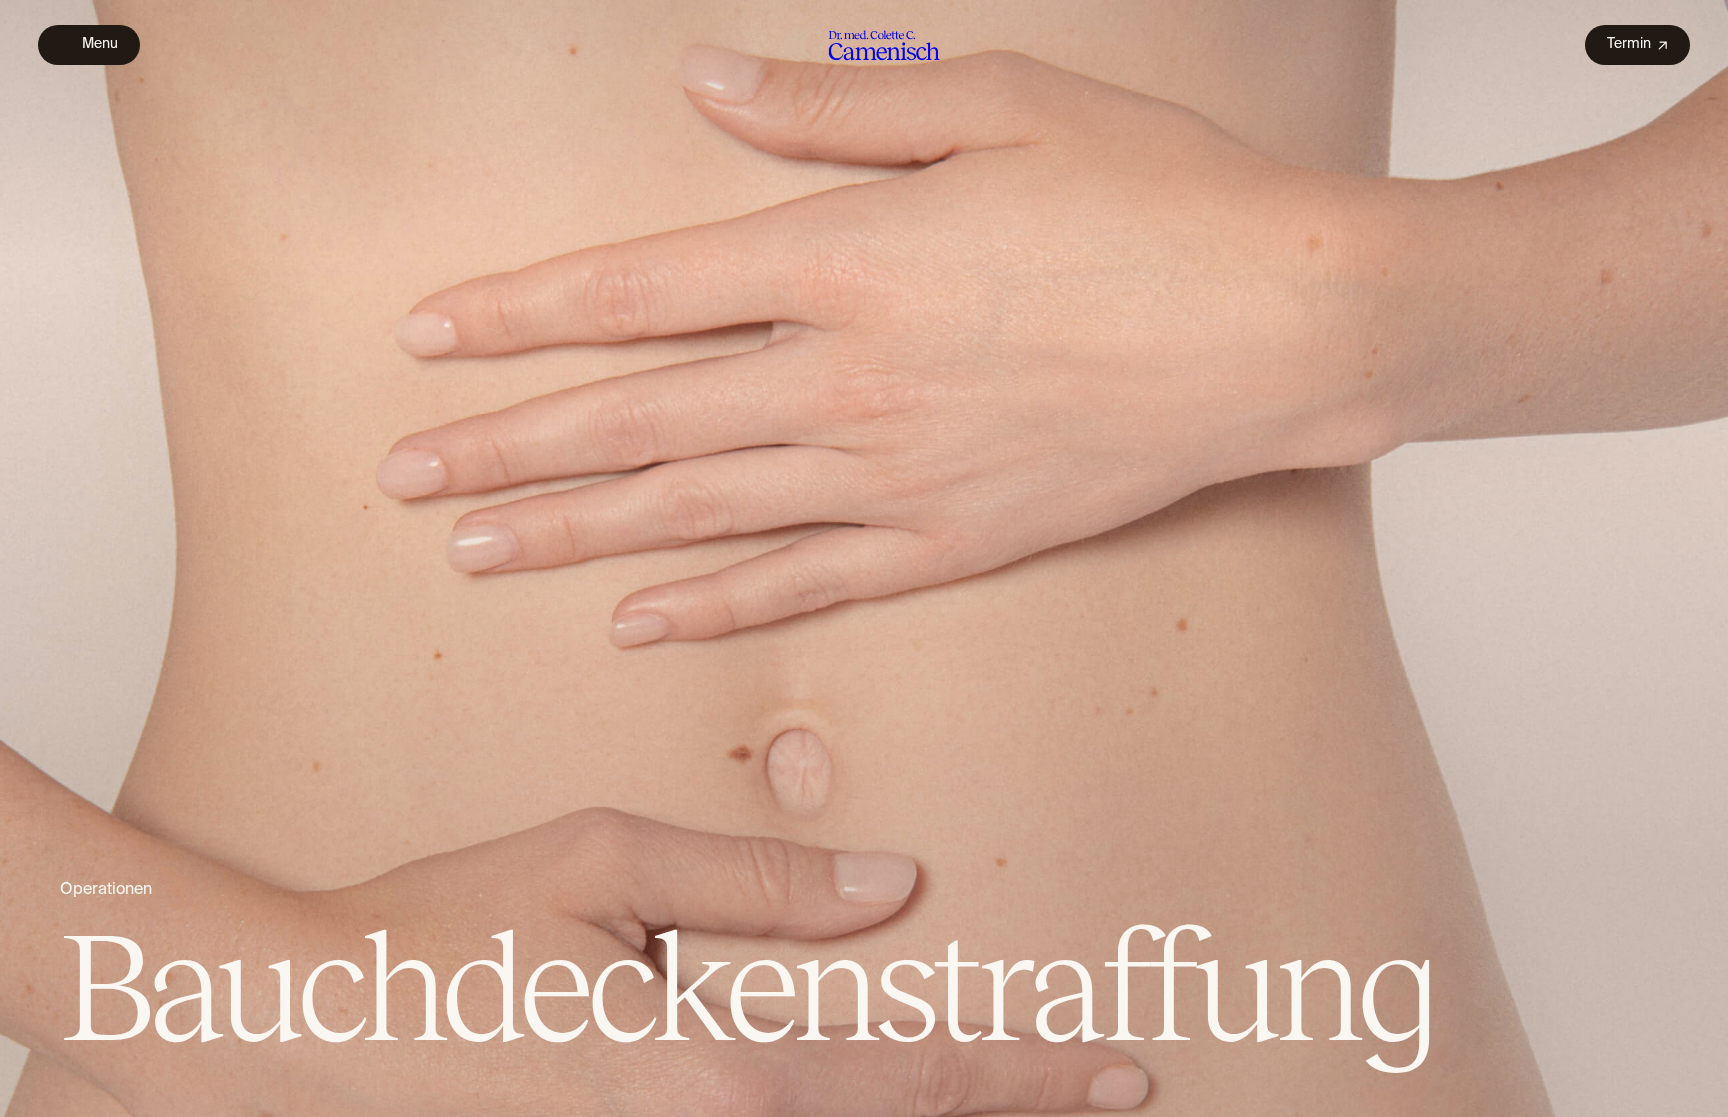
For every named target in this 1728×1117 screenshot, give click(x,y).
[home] (862, 44)
